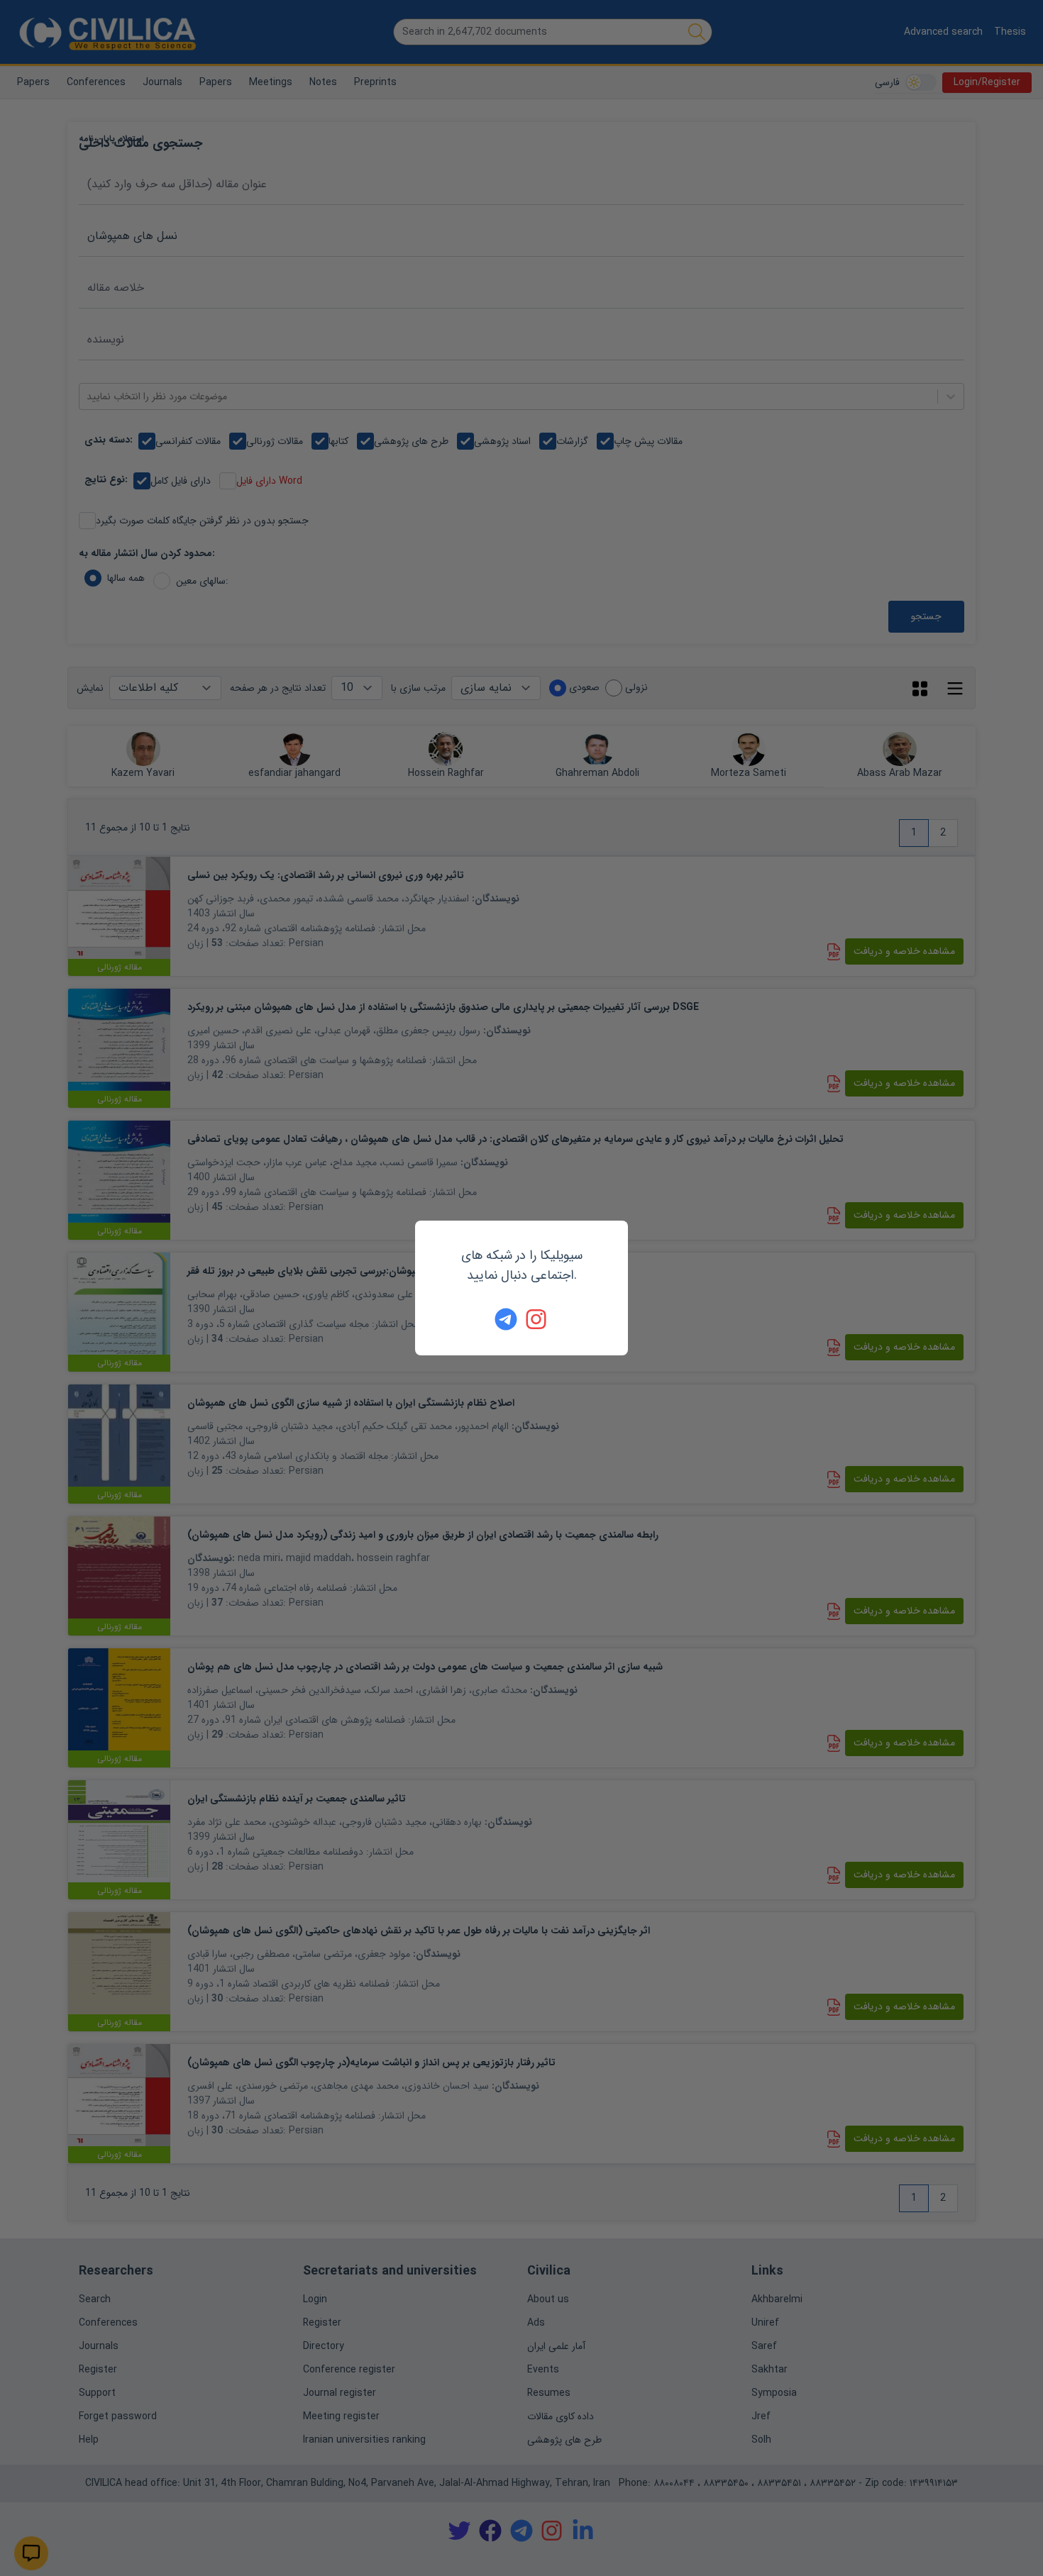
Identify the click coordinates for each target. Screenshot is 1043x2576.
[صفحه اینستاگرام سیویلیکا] (537, 1319)
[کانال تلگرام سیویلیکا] (506, 1319)
